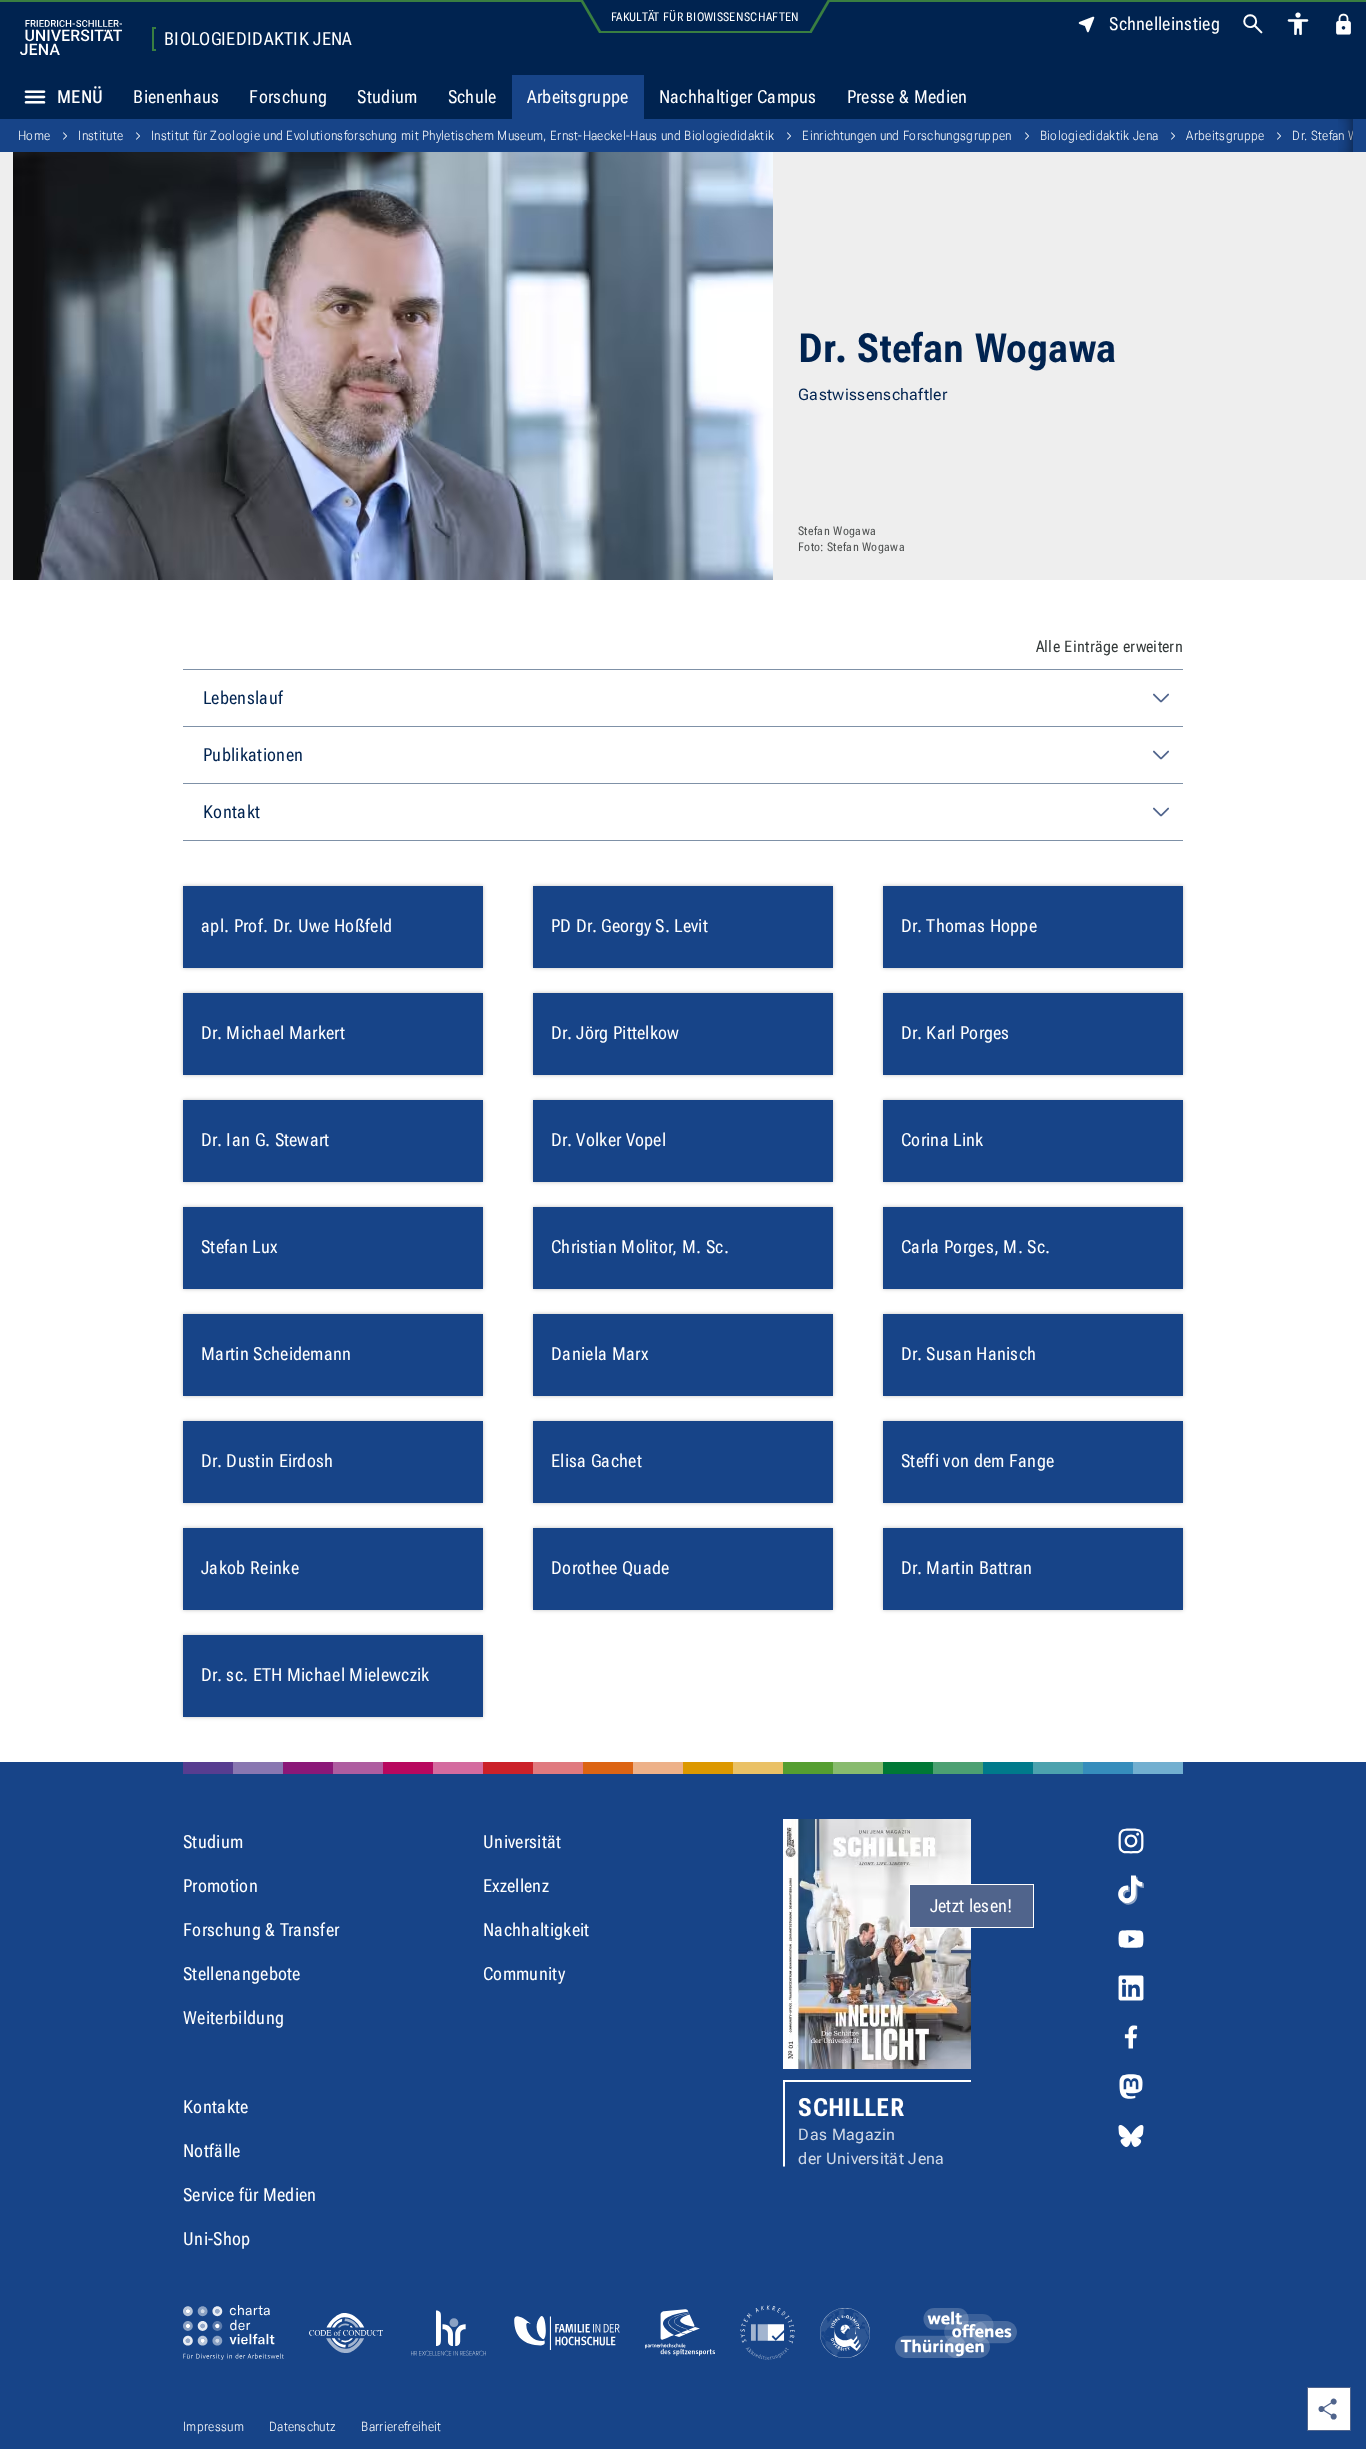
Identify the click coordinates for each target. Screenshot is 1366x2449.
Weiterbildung (233, 2017)
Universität (522, 1841)
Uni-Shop (217, 2238)
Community (524, 1973)
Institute (100, 135)
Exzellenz (516, 1885)
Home (34, 135)
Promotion (220, 1885)
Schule (472, 96)
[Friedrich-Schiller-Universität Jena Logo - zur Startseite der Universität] (71, 37)
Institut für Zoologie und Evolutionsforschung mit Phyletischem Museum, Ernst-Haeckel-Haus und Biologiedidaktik (462, 135)
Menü (80, 96)
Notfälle (212, 2150)
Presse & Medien (907, 96)
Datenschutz (303, 2426)
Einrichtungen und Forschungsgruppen (906, 135)
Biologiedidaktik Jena (258, 39)
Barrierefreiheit (401, 2426)
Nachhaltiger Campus (738, 96)
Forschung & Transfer (261, 1929)
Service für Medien (250, 2194)
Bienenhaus (176, 96)
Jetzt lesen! (971, 1905)
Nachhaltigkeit (536, 1929)
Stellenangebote (242, 1973)
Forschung (288, 96)
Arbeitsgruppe (578, 96)
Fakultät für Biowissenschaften (705, 17)
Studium (387, 96)
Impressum (213, 2426)
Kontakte (216, 2106)
